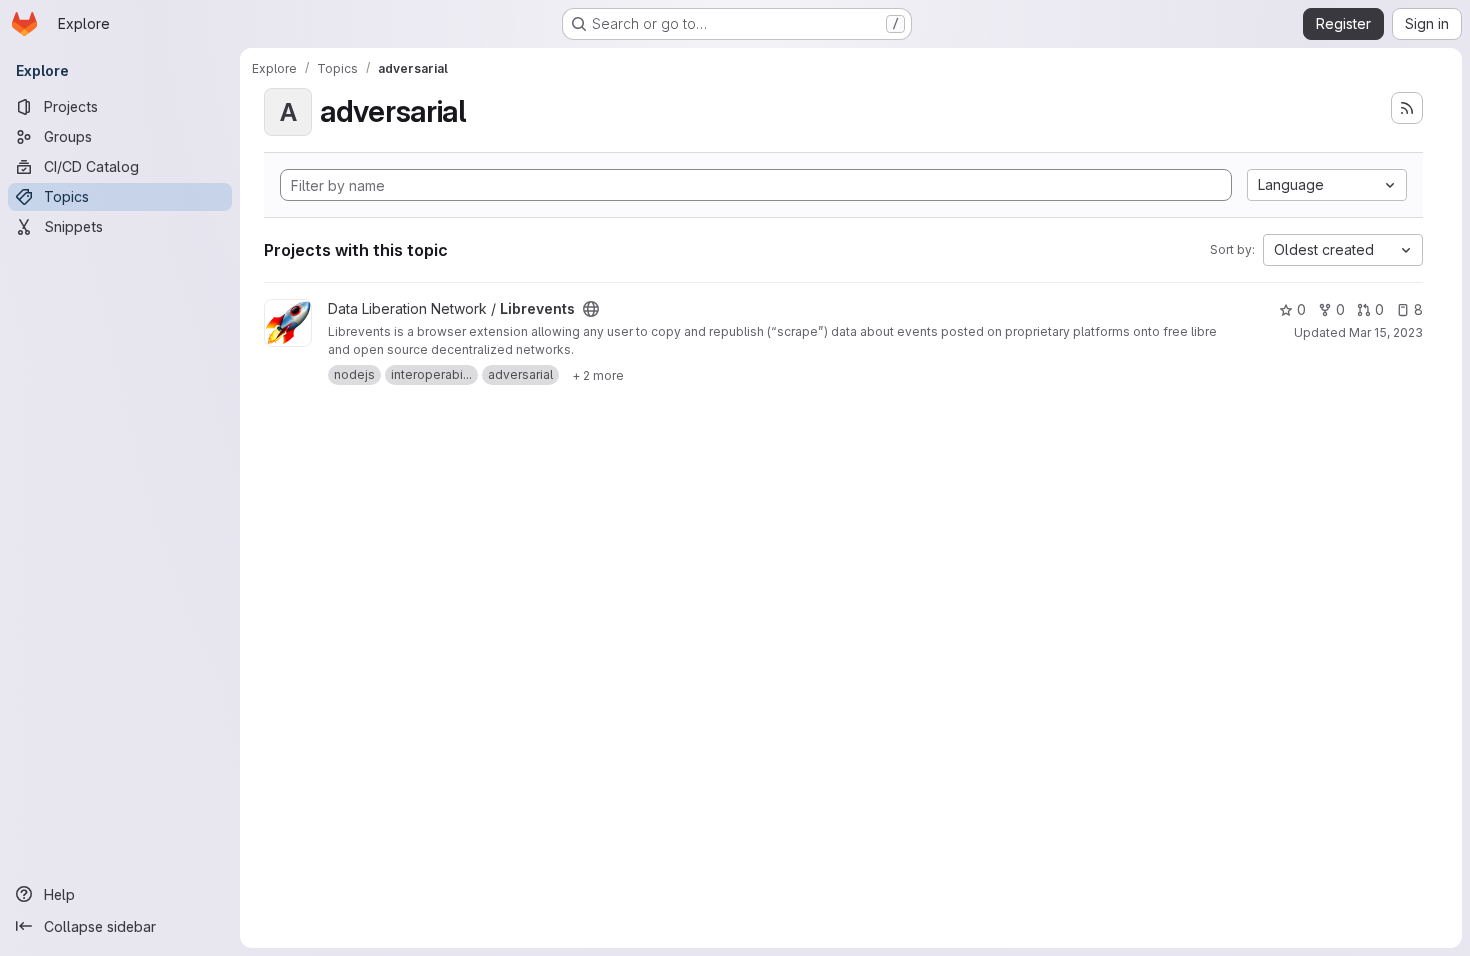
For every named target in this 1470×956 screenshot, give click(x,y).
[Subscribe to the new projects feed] (1407, 108)
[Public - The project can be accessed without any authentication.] (591, 309)
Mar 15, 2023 (1386, 332)
